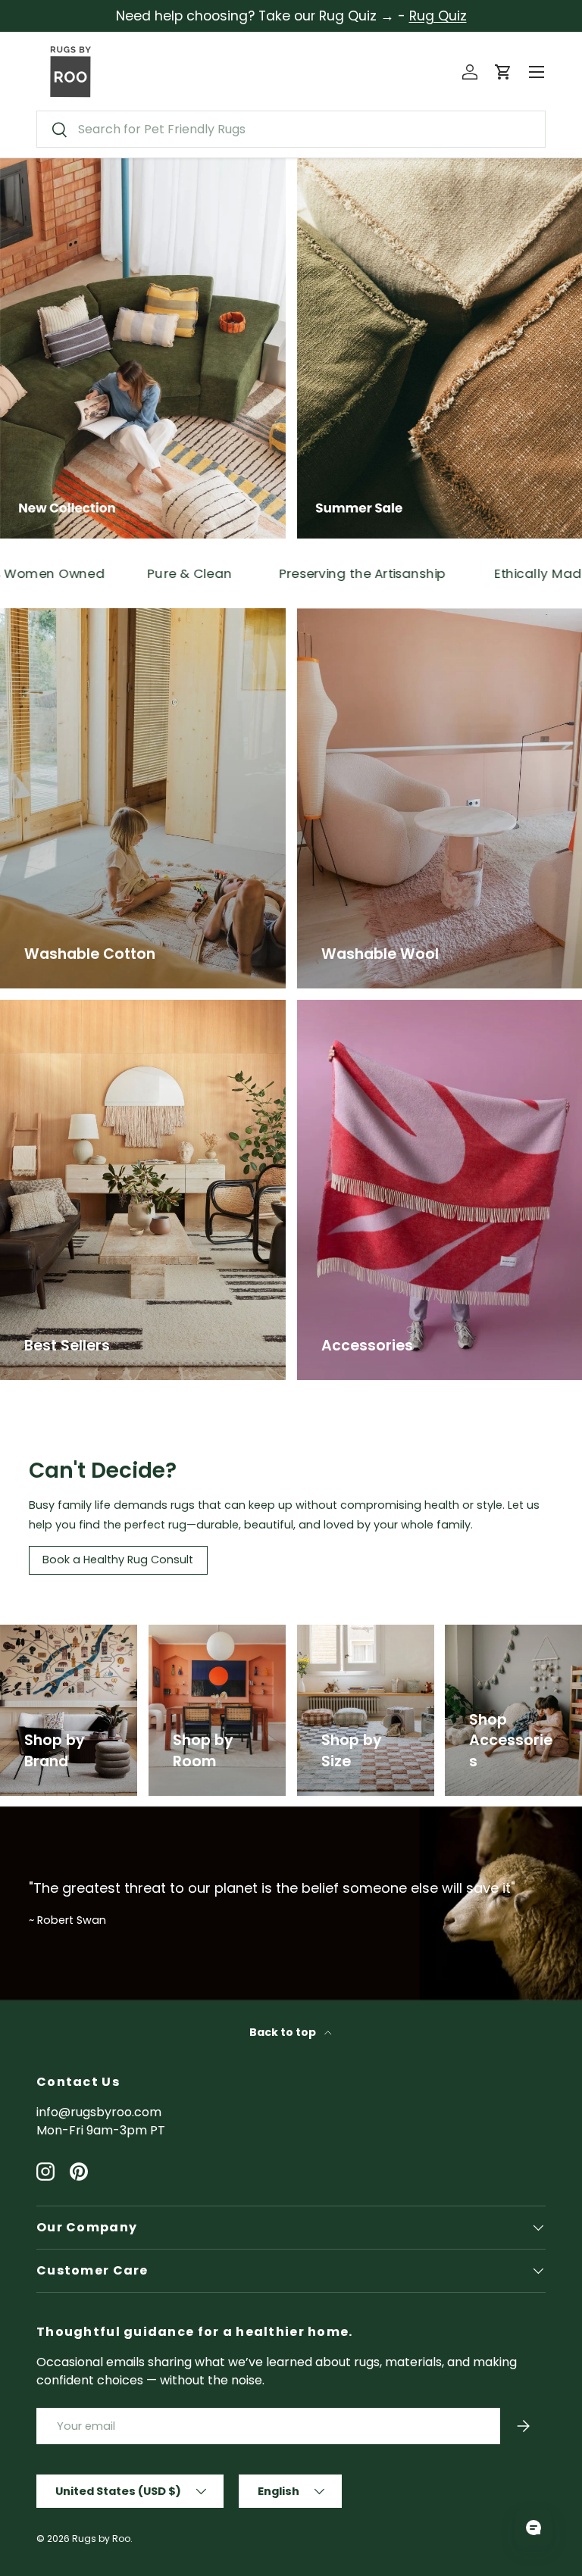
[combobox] (291, 129)
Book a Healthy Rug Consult (119, 1560)
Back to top (284, 2032)
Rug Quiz (438, 16)
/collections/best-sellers (75, 1009)
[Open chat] (533, 2528)
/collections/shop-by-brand (68, 1642)
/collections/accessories (512, 1642)
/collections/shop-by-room (216, 1642)
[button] (503, 72)
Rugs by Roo (101, 2539)
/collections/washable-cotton (91, 617)
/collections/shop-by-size (365, 1642)
